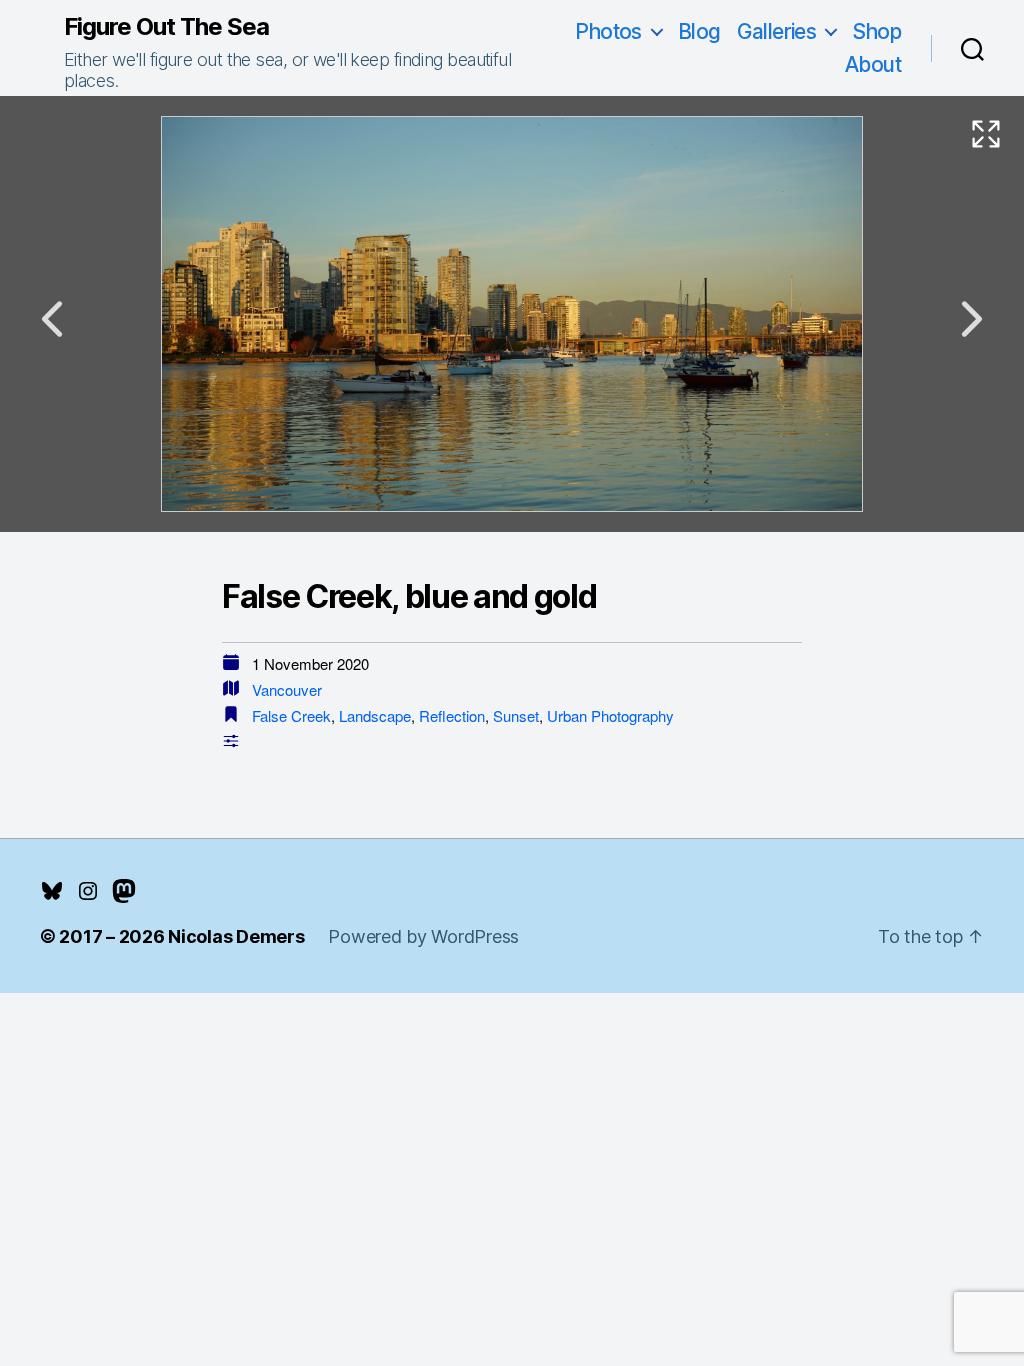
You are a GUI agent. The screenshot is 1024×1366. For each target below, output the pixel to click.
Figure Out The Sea (166, 27)
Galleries (777, 31)
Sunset (516, 715)
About (873, 64)
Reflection (452, 715)
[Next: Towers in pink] (972, 319)
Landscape (375, 715)
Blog (699, 31)
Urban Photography (610, 715)
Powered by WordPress (423, 936)
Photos (608, 31)
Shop (876, 31)
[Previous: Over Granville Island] (52, 319)
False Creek (291, 715)
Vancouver (287, 689)
